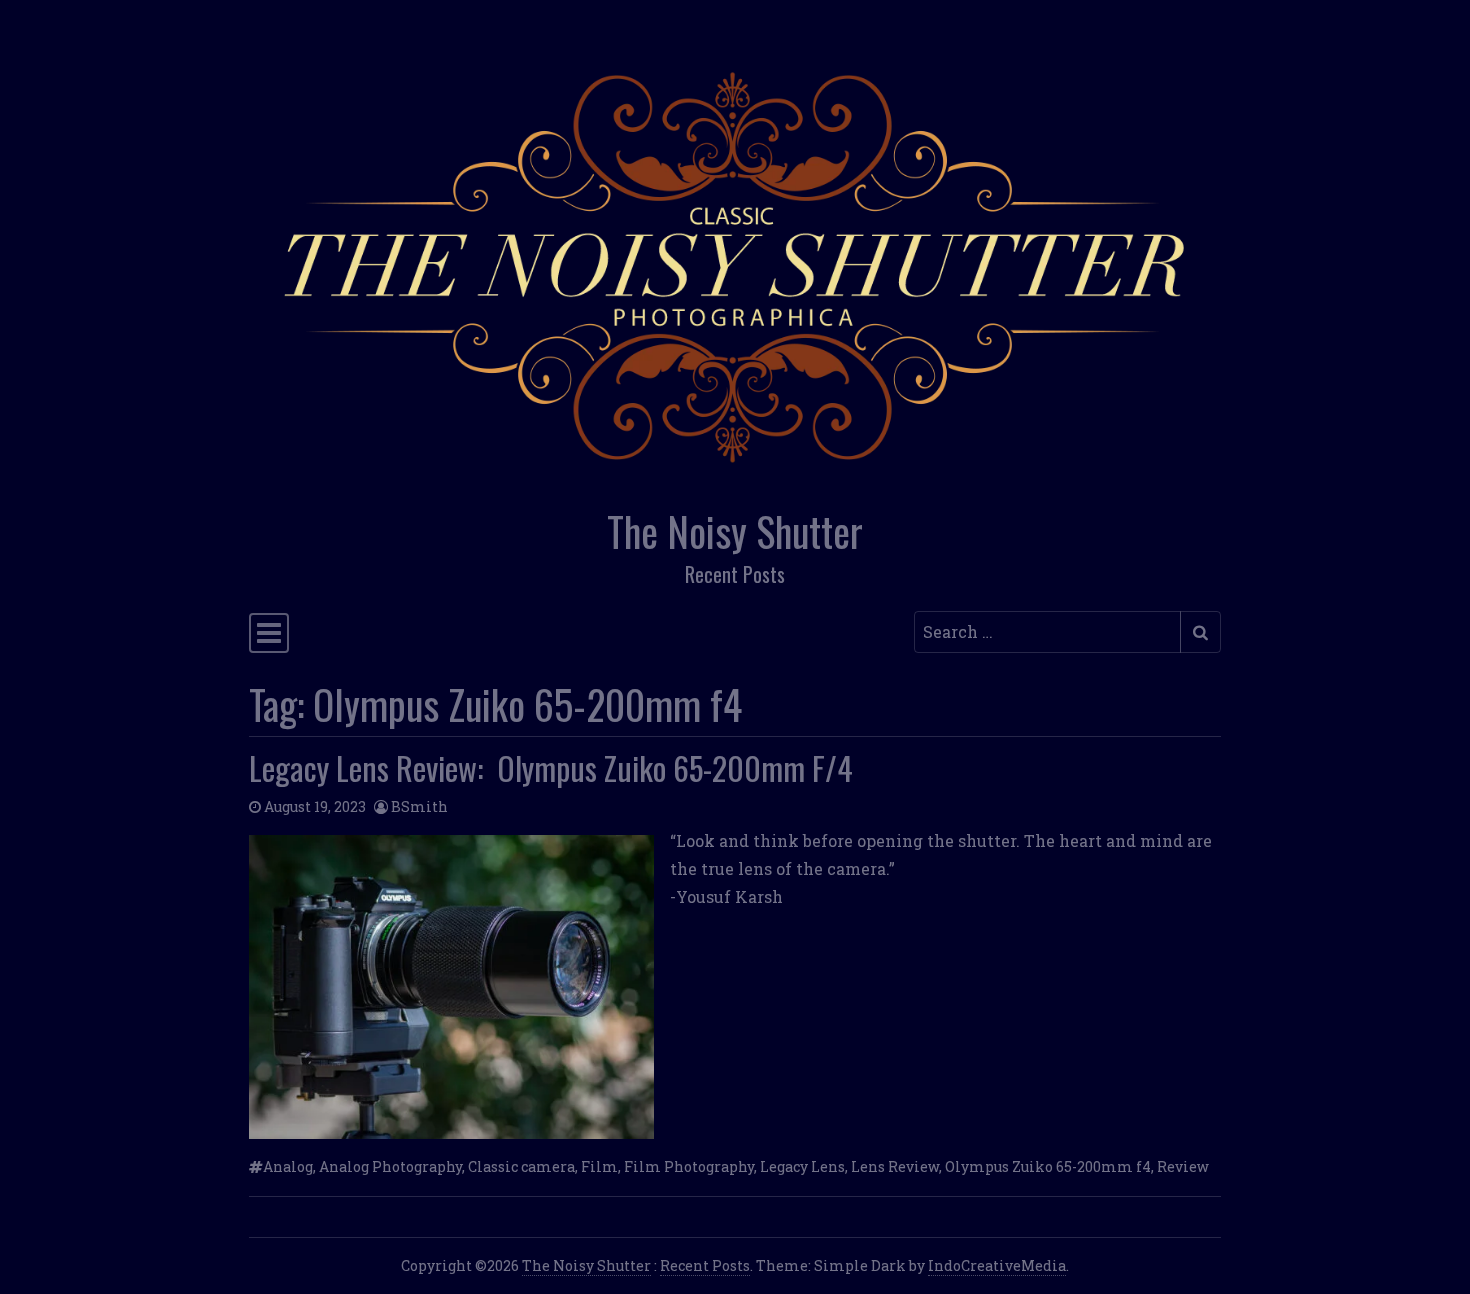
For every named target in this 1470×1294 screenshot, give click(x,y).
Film (599, 1166)
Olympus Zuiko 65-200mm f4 (1048, 1166)
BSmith (419, 806)
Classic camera (521, 1166)
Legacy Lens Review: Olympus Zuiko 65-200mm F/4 (551, 767)
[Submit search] (1200, 632)
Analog (288, 1166)
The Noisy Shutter (735, 531)
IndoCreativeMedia (997, 1265)
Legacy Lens (802, 1166)
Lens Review (895, 1166)
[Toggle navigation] (269, 633)
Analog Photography (390, 1166)
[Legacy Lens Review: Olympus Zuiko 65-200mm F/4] (451, 987)
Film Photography (689, 1166)
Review (1183, 1166)
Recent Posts (705, 1265)
